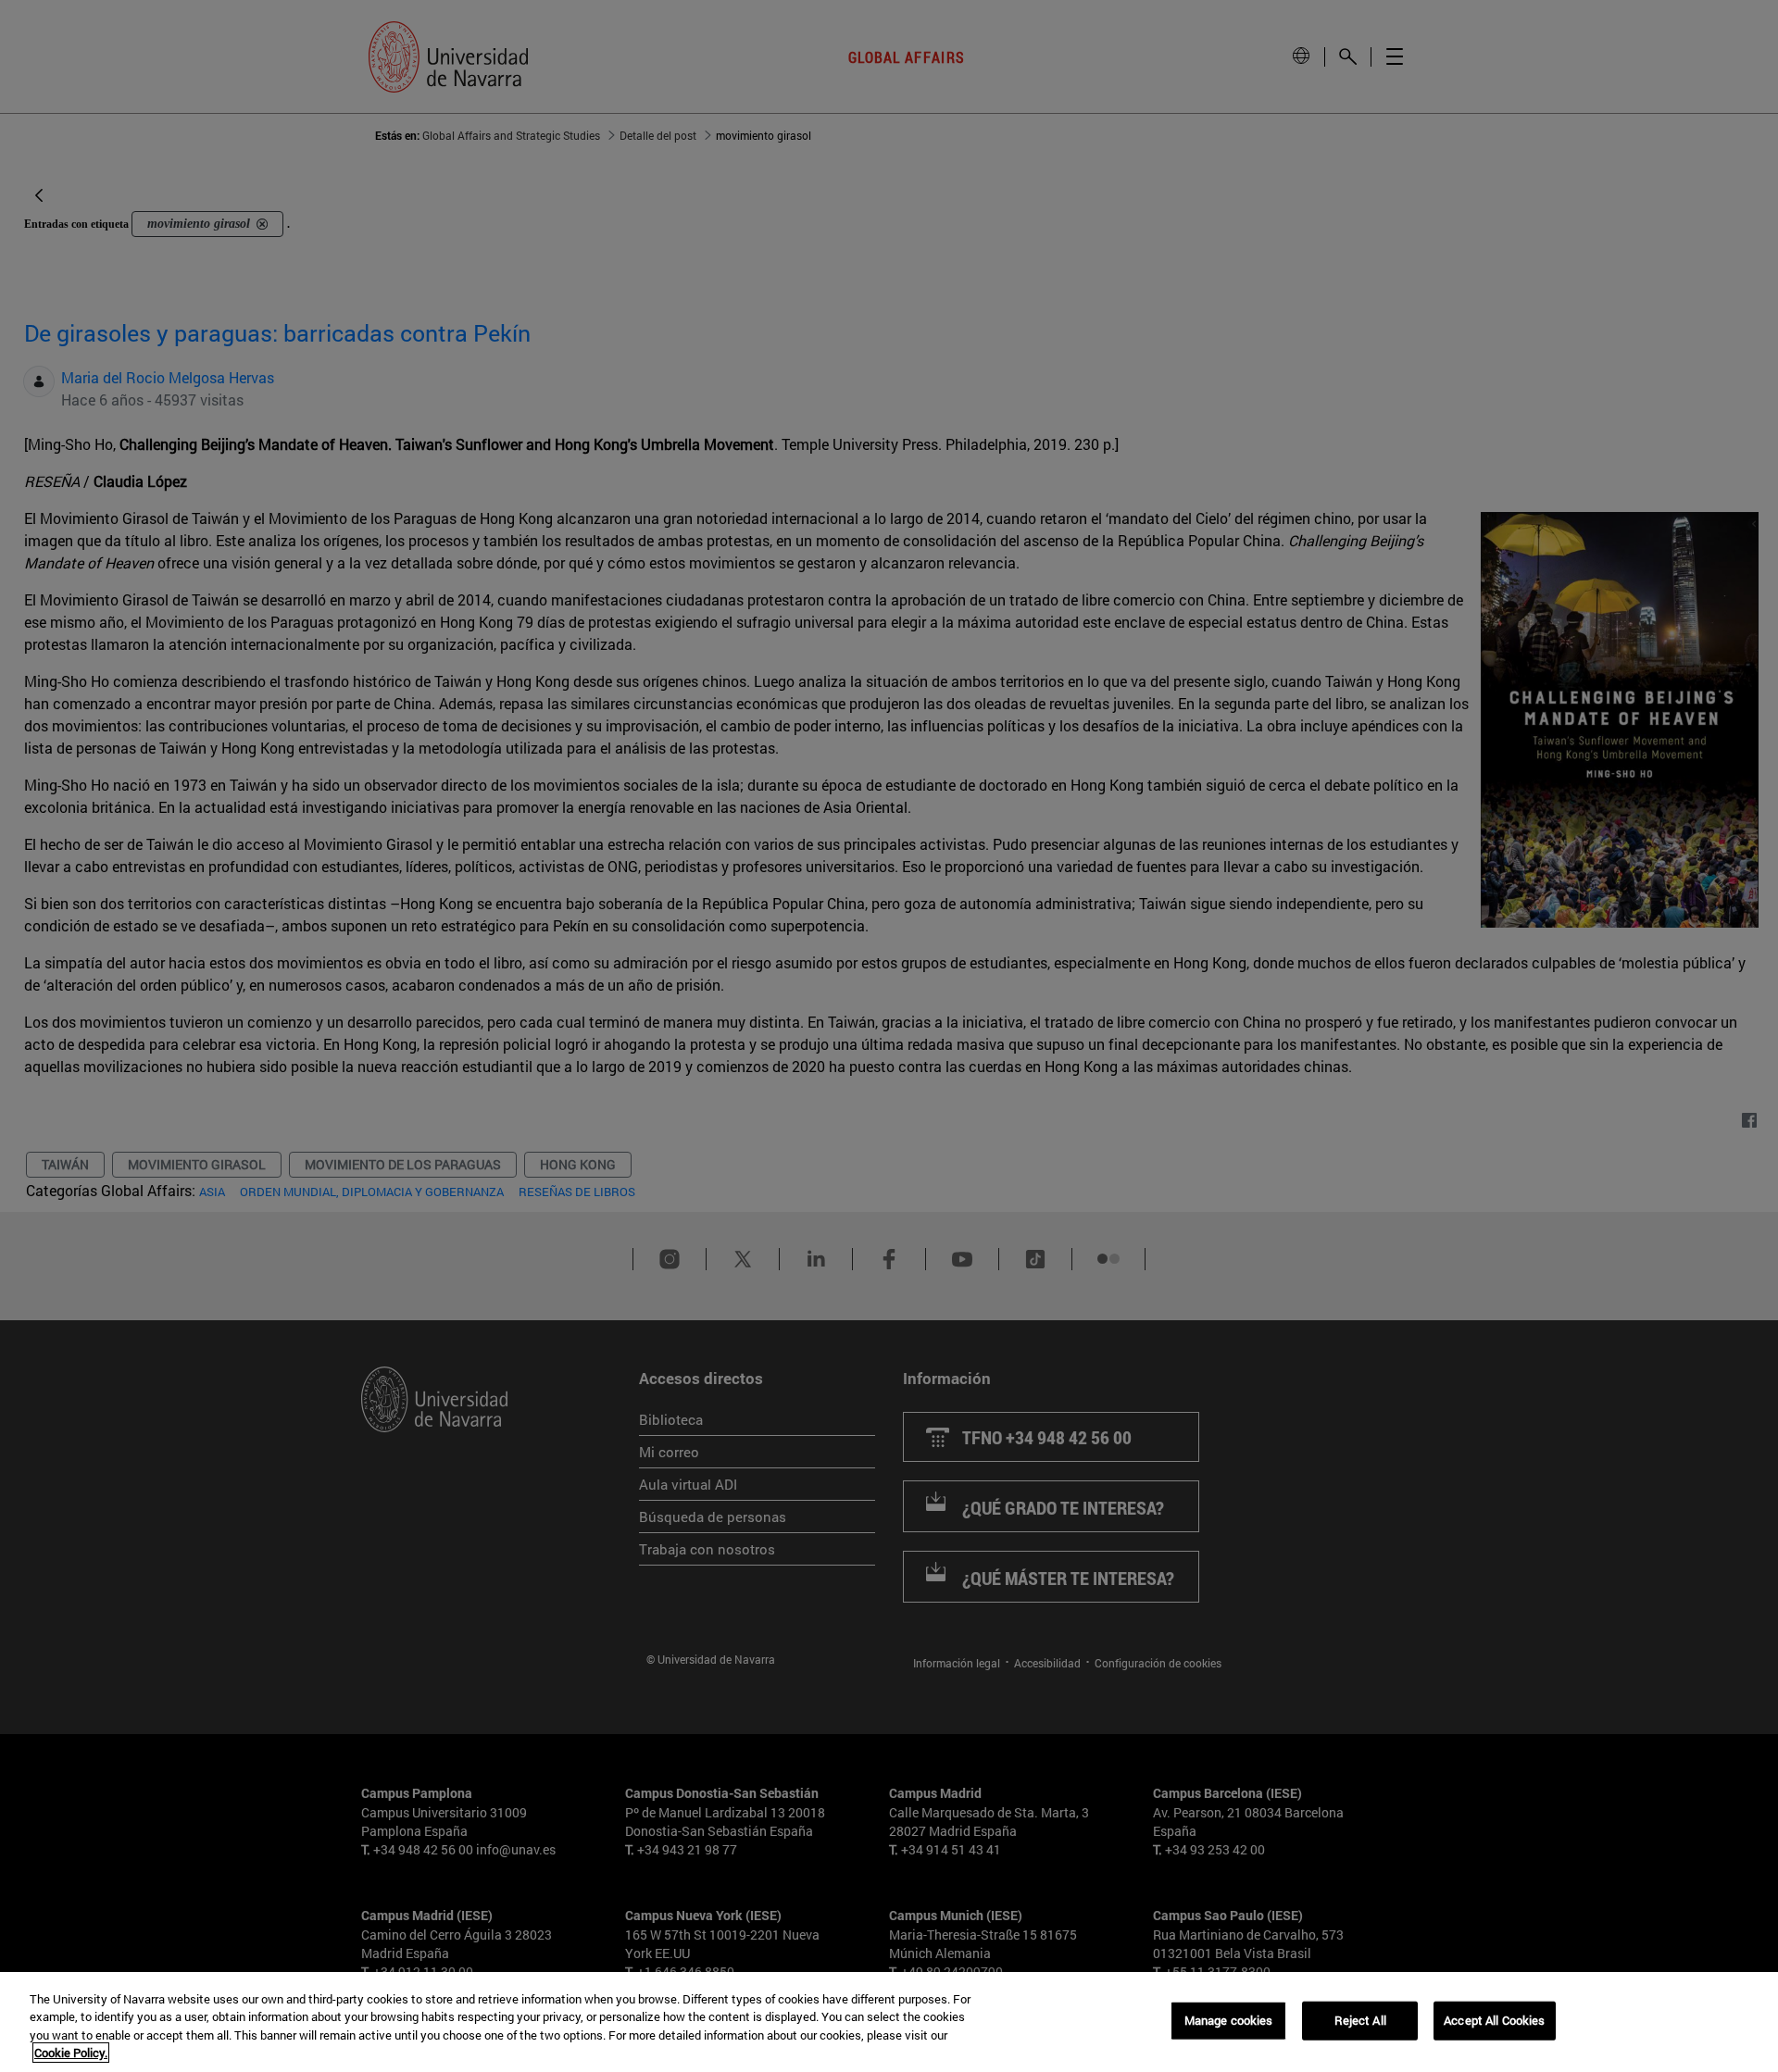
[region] (889, 2022)
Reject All (1360, 2020)
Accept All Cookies (1494, 2020)
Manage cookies (1229, 2020)
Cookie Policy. (71, 2053)
